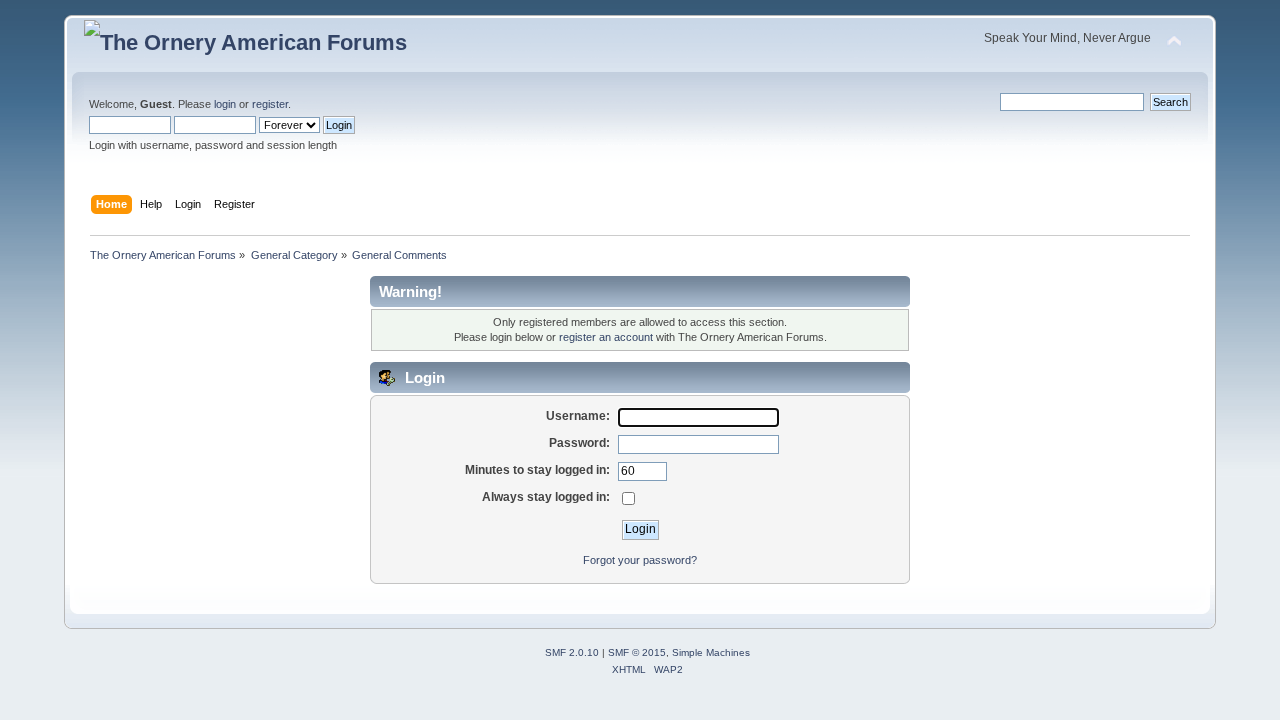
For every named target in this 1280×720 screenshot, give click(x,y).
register (270, 104)
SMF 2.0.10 (572, 652)
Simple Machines (711, 652)
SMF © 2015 (637, 652)
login (225, 104)
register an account (606, 337)
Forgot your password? (640, 560)
